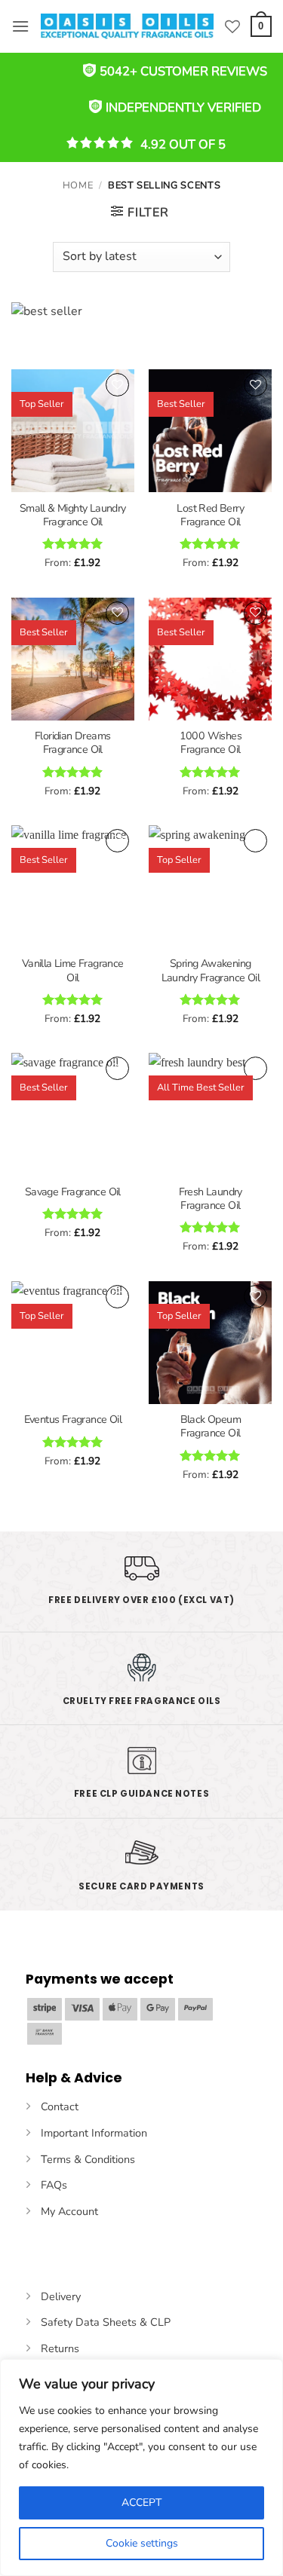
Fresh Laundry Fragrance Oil (211, 1199)
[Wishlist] (232, 26)
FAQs (54, 2185)
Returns (60, 2348)
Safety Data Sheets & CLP (106, 2322)
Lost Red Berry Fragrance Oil (210, 516)
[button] (20, 26)
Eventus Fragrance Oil (73, 1420)
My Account (69, 2211)
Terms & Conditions (88, 2159)
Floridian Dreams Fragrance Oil (72, 743)
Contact (60, 2106)
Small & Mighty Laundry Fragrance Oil (73, 516)
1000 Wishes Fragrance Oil (211, 743)
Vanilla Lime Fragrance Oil (73, 971)
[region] (141, 2467)
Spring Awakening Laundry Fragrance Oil (211, 971)
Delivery (61, 2296)
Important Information (94, 2133)
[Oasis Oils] (127, 26)
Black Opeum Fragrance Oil (211, 1427)
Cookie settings (142, 2543)
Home (78, 185)
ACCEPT (141, 2503)
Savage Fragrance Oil (73, 1192)
